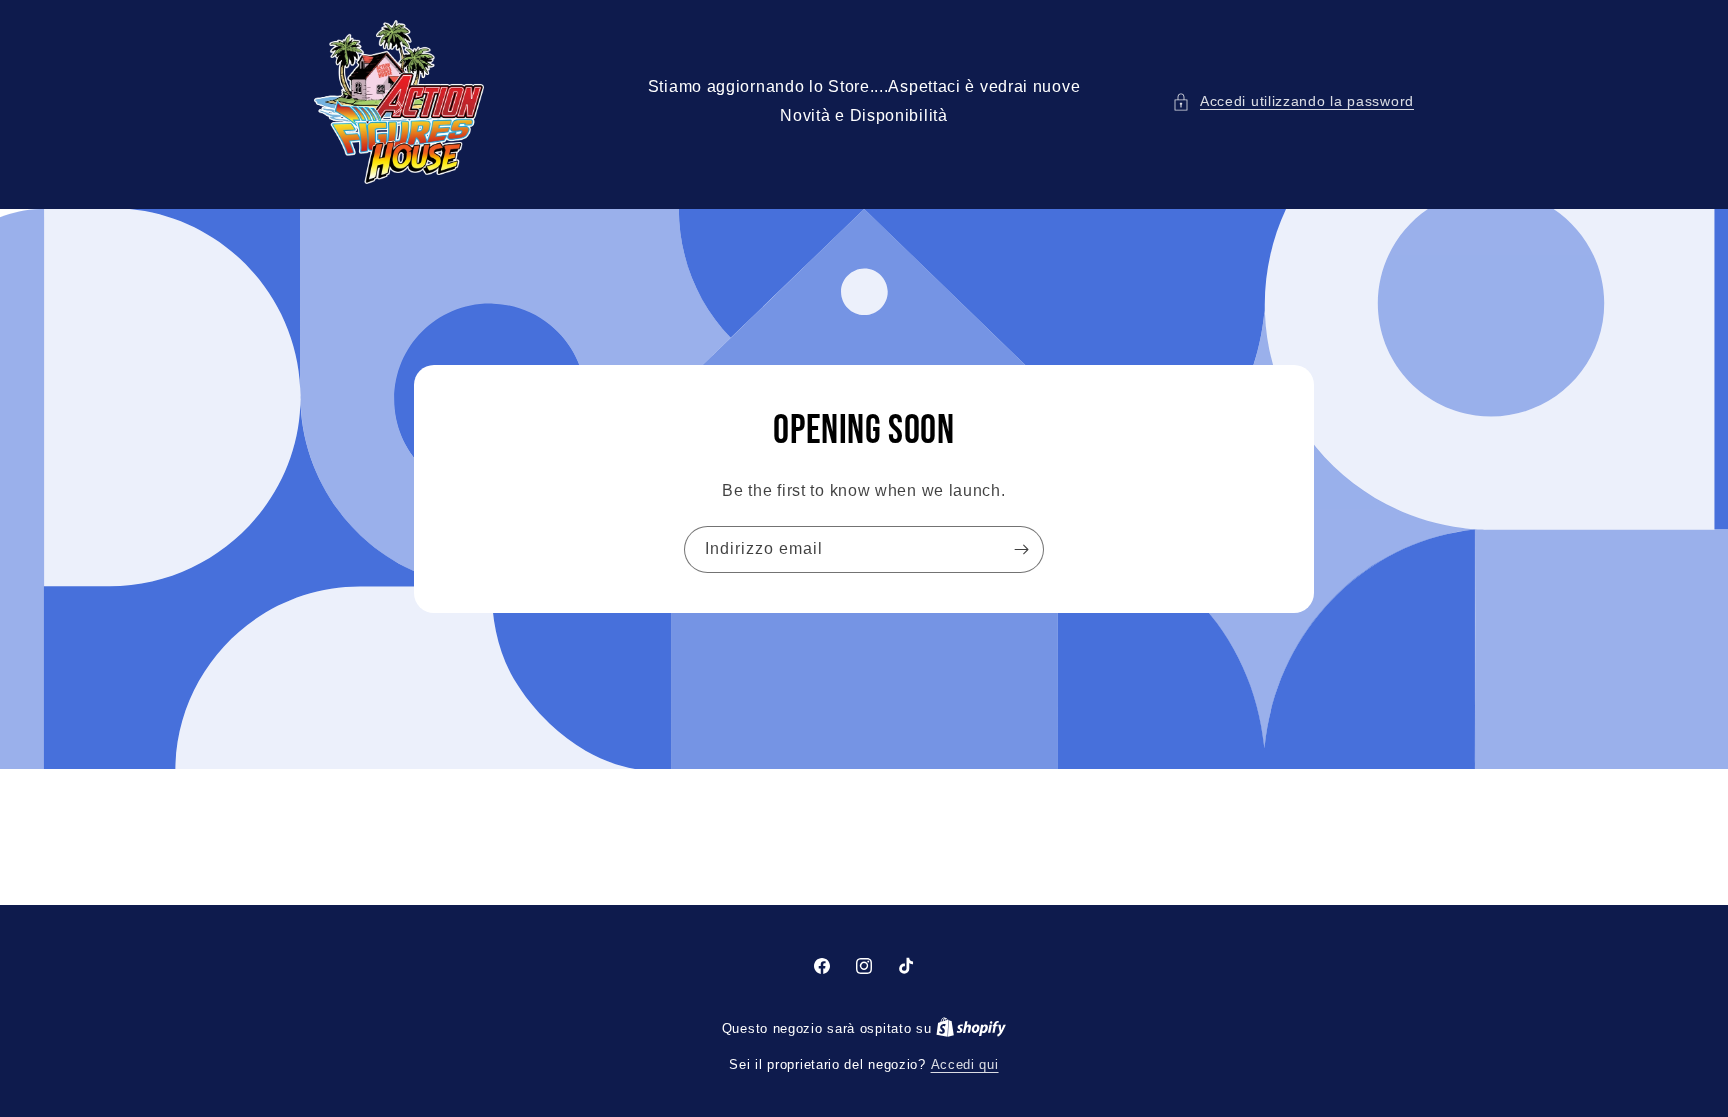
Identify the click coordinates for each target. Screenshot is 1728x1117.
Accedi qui (965, 1064)
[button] (1293, 101)
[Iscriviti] (1021, 549)
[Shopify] (971, 1028)
